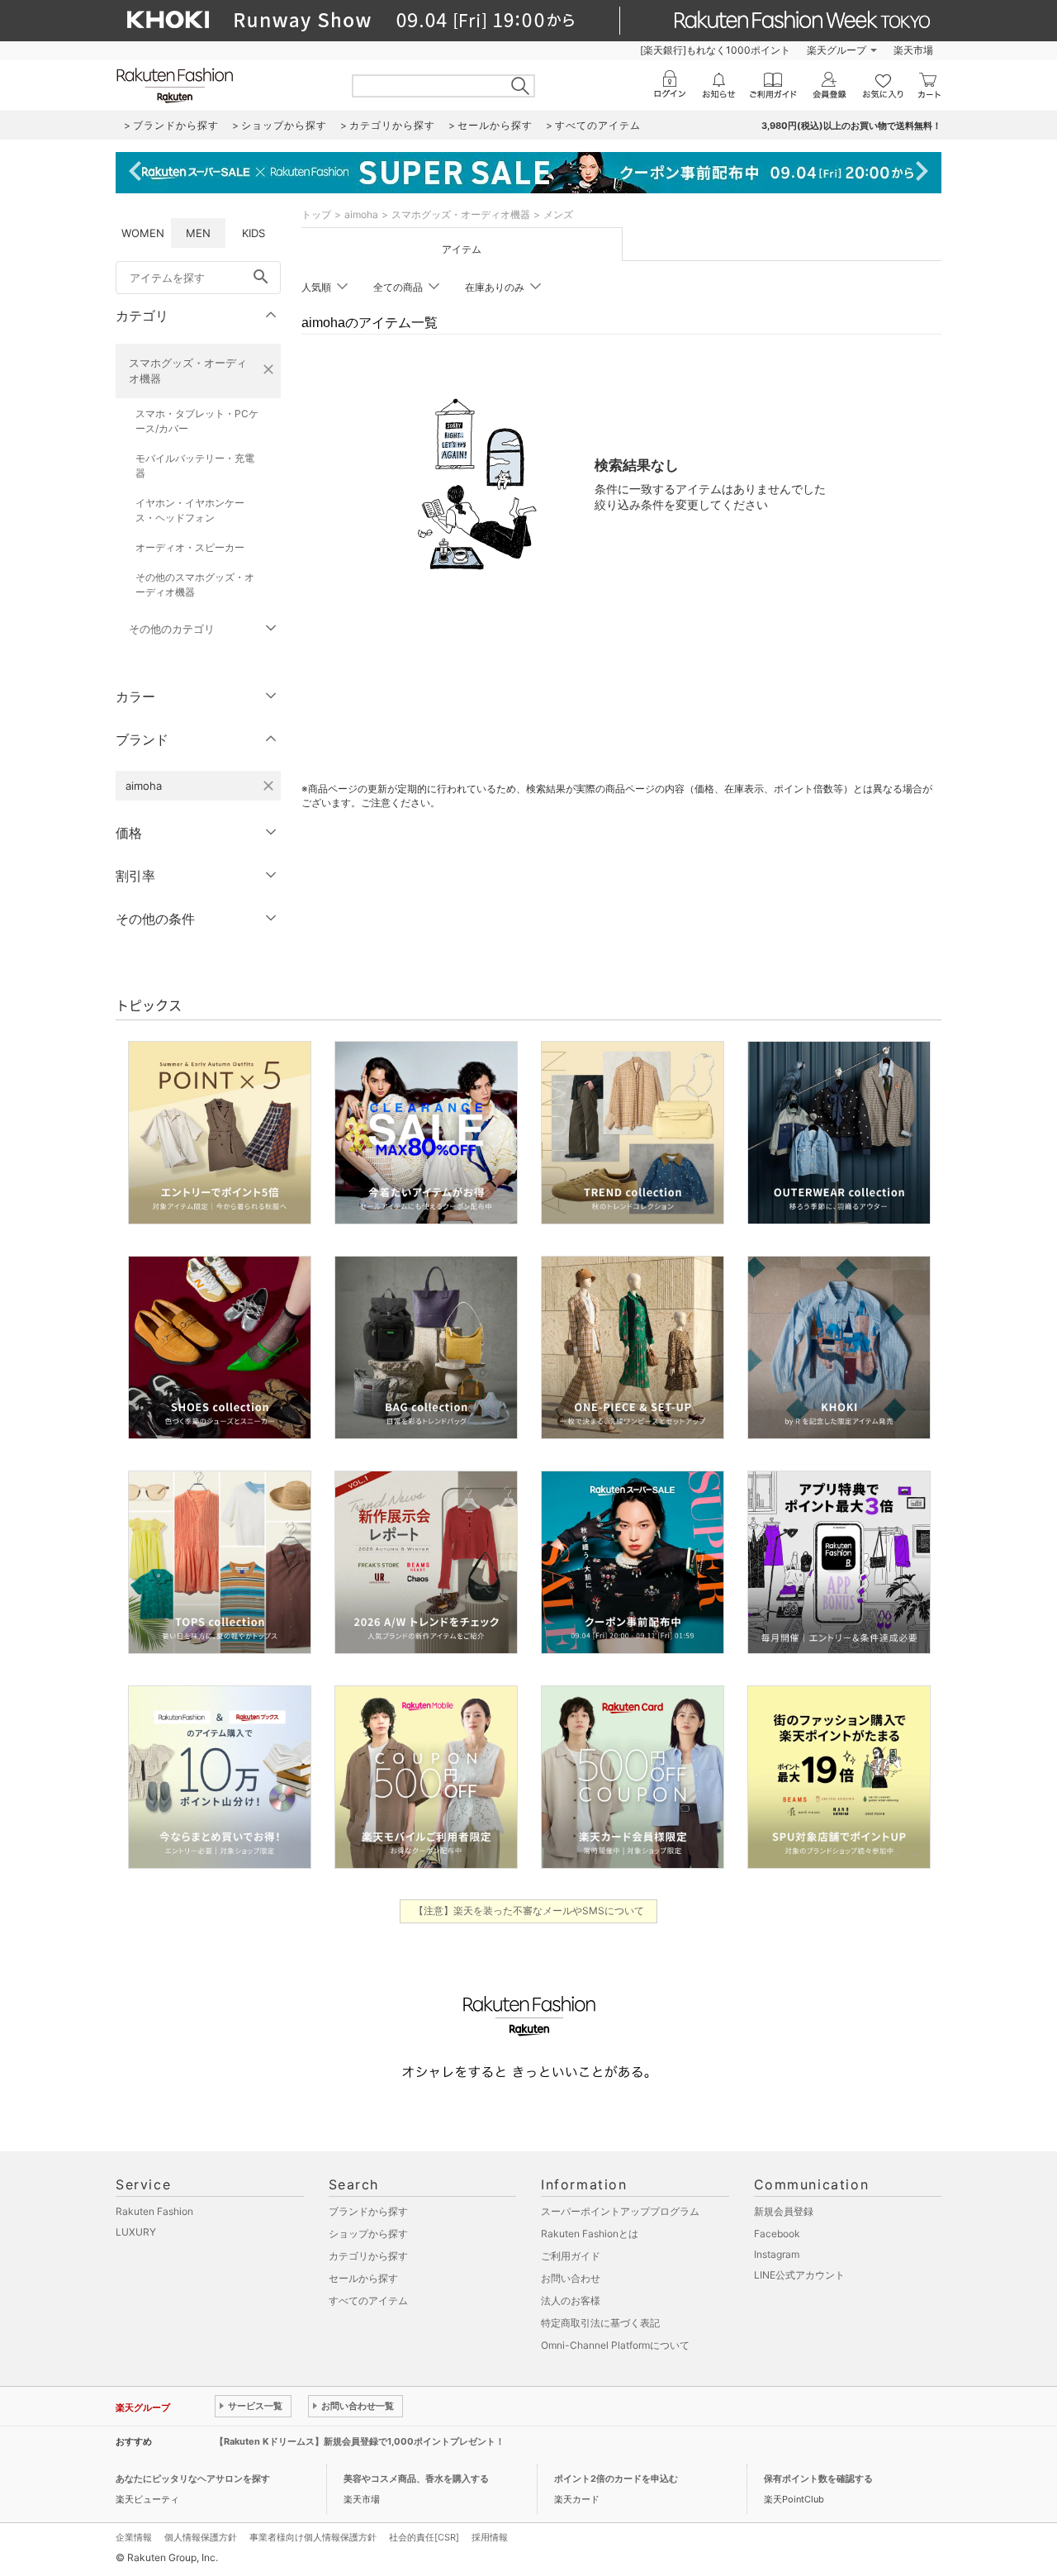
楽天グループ (837, 50)
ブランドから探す (368, 2211)
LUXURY (136, 2232)
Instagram (777, 2254)
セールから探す (363, 2278)
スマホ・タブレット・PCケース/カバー (197, 421)
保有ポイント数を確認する (818, 2479)
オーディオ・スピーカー (190, 547)
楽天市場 (913, 50)
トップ (316, 214)
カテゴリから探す (368, 2256)
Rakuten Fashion (154, 2211)
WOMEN (143, 233)
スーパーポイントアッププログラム (620, 2211)
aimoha (361, 214)
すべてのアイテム (368, 2300)
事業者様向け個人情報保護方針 (313, 2537)
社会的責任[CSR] (424, 2537)
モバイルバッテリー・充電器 (195, 466)
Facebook (777, 2234)
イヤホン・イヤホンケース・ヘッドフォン (190, 510)
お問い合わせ (571, 2278)
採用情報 (490, 2537)
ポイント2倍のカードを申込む (616, 2479)
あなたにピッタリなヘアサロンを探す (193, 2479)
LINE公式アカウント (799, 2275)
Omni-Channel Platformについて (615, 2345)
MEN (198, 233)
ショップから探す (368, 2234)
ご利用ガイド (571, 2256)
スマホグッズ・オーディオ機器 (188, 371)
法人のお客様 (571, 2300)
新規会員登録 (784, 2211)
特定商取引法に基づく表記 (600, 2323)
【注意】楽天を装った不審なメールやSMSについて (529, 1911)
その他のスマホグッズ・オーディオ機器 (195, 585)
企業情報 (134, 2537)
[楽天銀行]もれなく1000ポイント (715, 50)
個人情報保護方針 (201, 2537)
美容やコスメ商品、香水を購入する (416, 2479)
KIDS (254, 233)
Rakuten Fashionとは (590, 2234)
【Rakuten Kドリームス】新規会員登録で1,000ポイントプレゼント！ (360, 2441)
